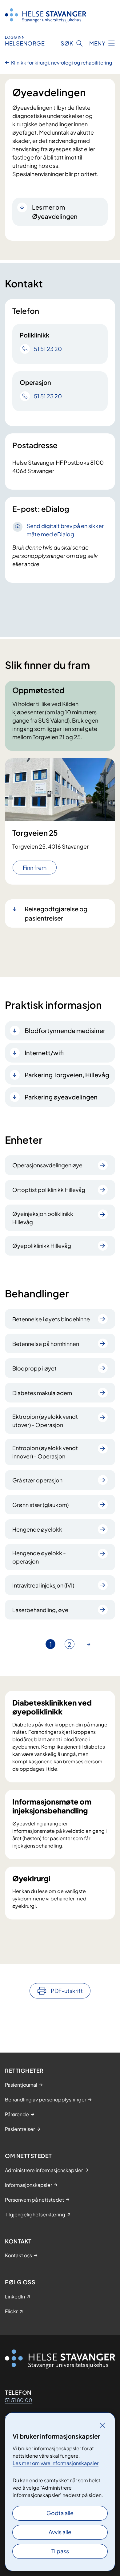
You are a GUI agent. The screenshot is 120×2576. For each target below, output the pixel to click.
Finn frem (35, 868)
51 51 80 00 (19, 2400)
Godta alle (60, 2513)
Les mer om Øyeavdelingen (55, 212)
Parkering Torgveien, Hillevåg (67, 1075)
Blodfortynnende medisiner (65, 1030)
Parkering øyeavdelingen (61, 1097)
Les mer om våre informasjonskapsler (56, 2463)
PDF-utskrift (67, 1991)
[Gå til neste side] (89, 1644)
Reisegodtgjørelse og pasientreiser (56, 913)
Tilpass (60, 2551)
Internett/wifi (44, 1053)
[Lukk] (102, 2425)
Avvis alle (60, 2532)
